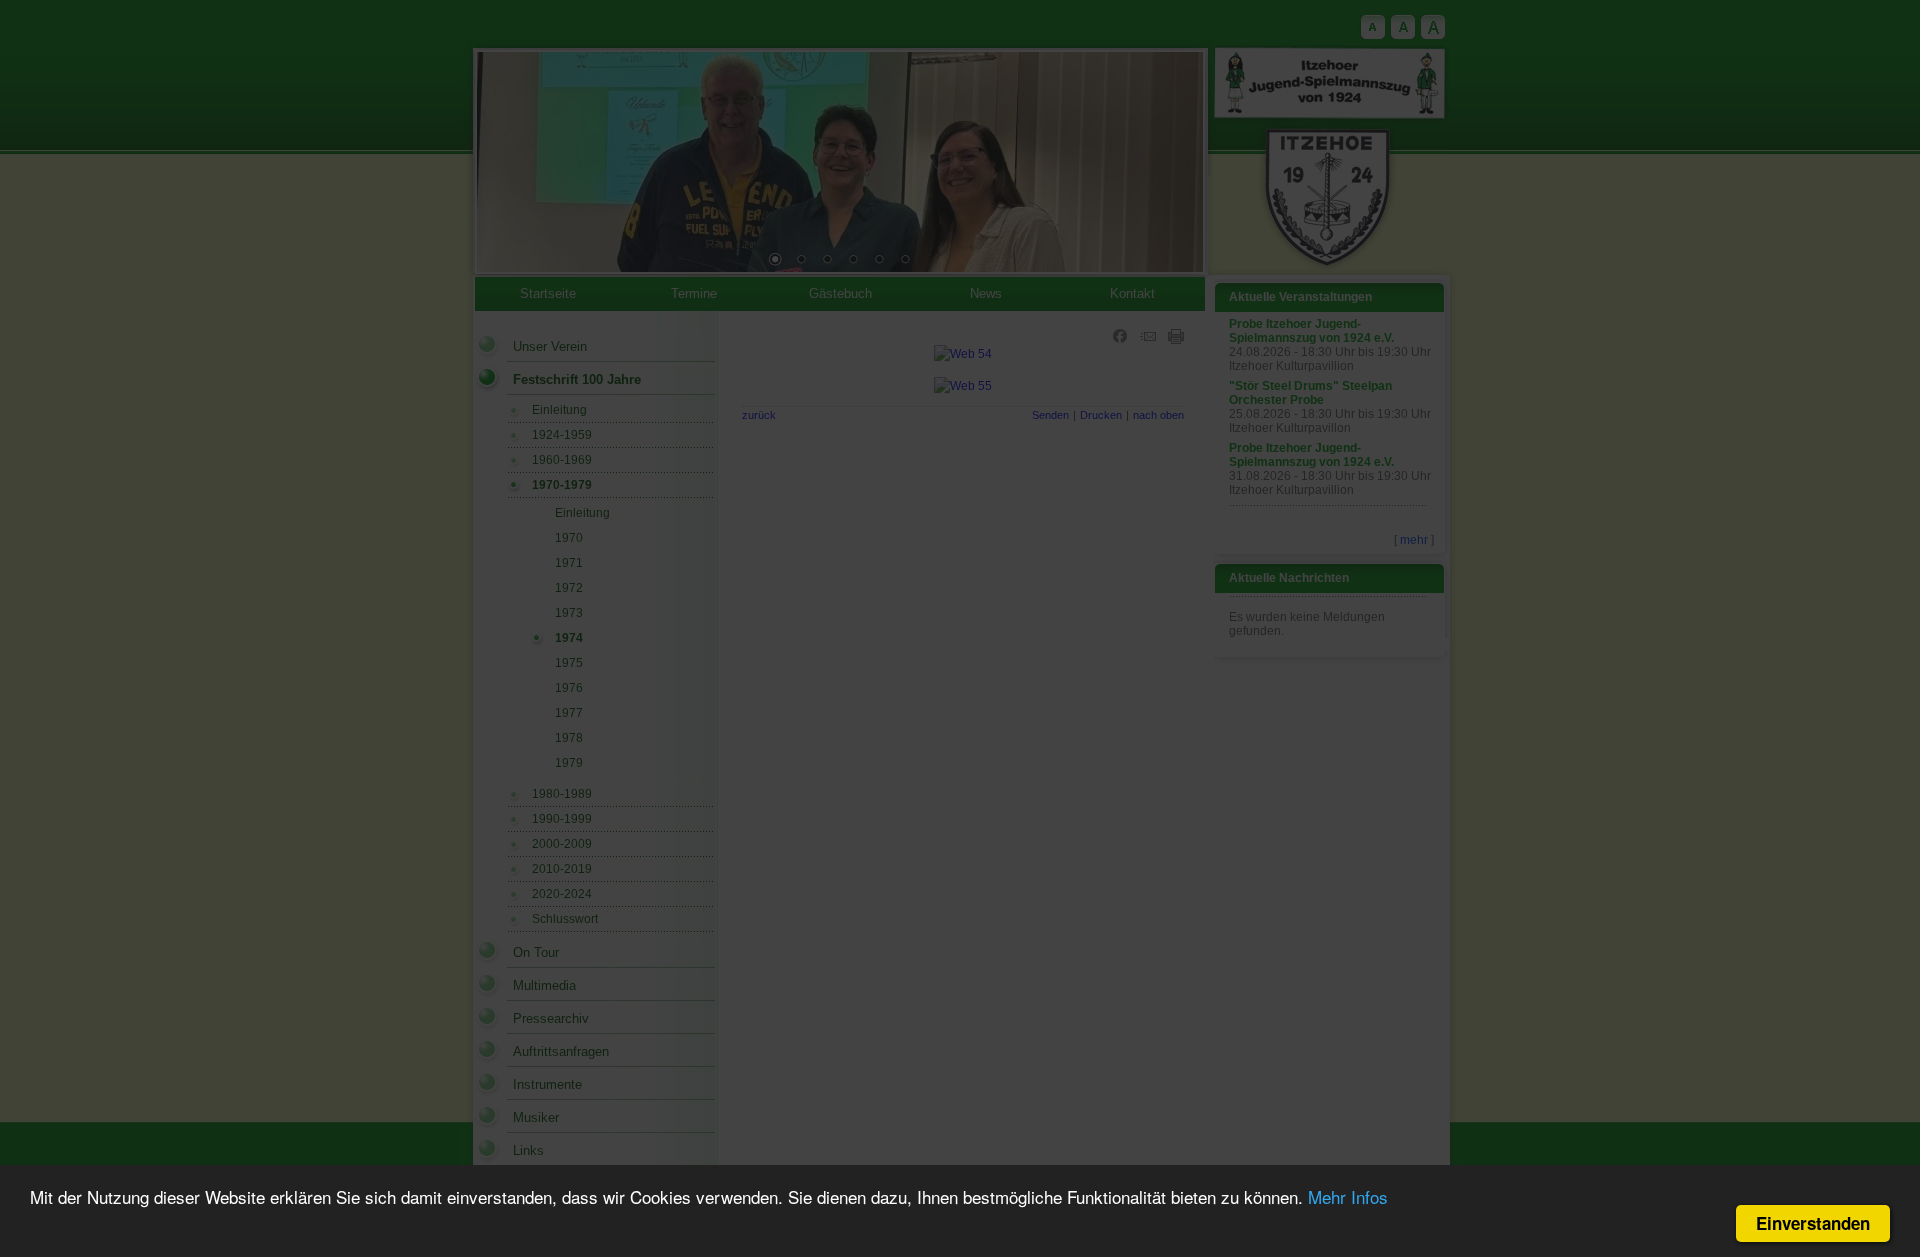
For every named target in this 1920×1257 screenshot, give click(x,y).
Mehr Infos (1348, 1196)
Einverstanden (1813, 1223)
